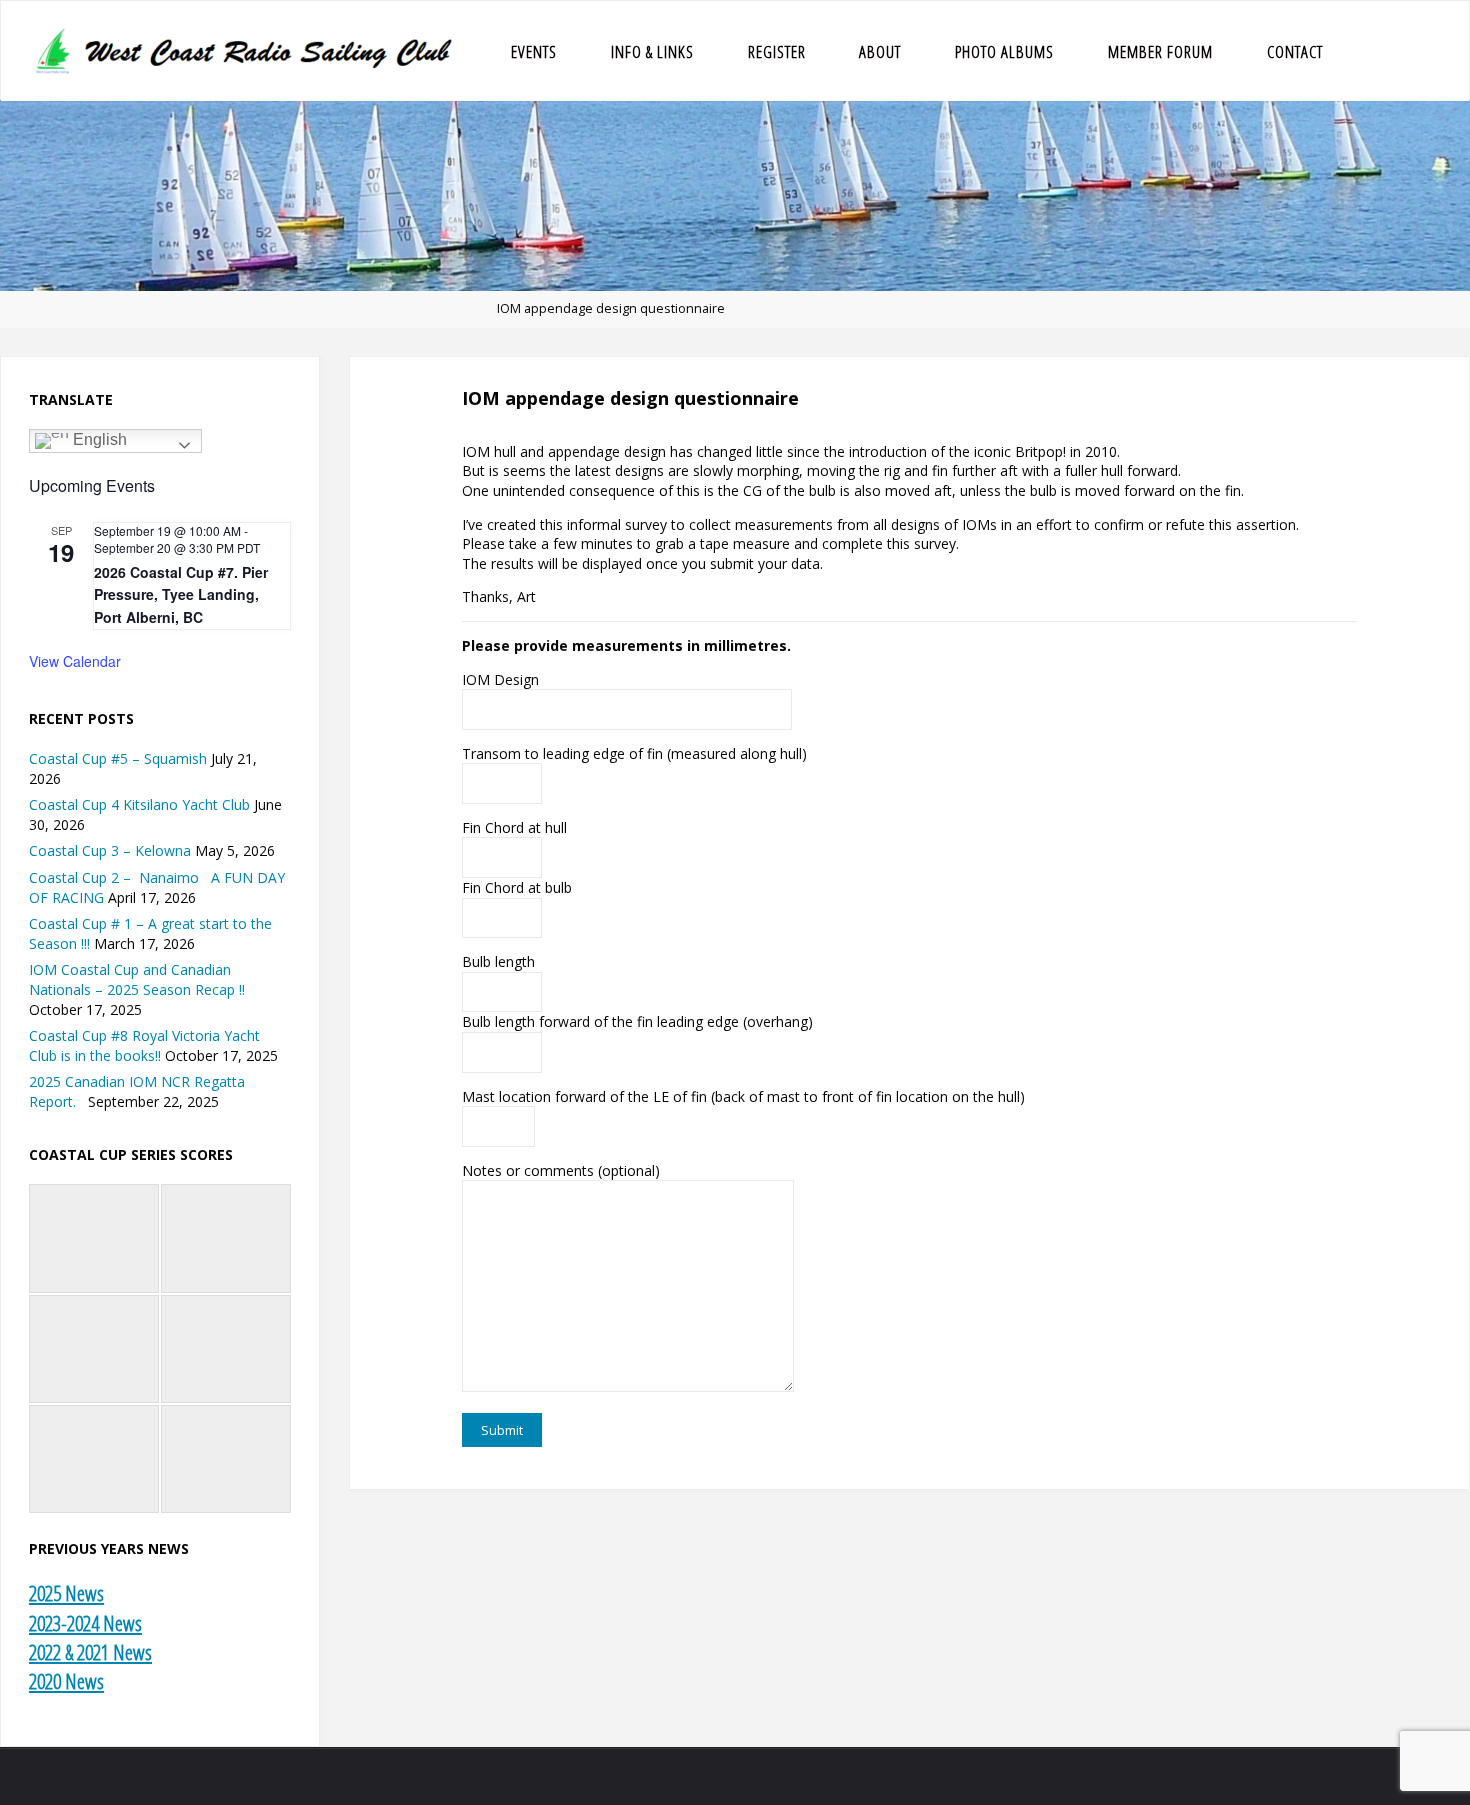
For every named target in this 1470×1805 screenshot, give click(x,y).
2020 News (66, 1681)
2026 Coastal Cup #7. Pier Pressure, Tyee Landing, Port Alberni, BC (181, 594)
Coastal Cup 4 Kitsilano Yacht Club (139, 804)
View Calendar (75, 661)
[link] (1370, 51)
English (98, 440)
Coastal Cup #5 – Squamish (118, 758)
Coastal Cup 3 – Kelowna (110, 850)
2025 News (66, 1593)
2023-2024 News (85, 1623)
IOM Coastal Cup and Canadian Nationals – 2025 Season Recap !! (137, 979)
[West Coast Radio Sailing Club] (246, 50)
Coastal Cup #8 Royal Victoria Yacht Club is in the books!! (144, 1045)
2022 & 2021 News (90, 1652)
